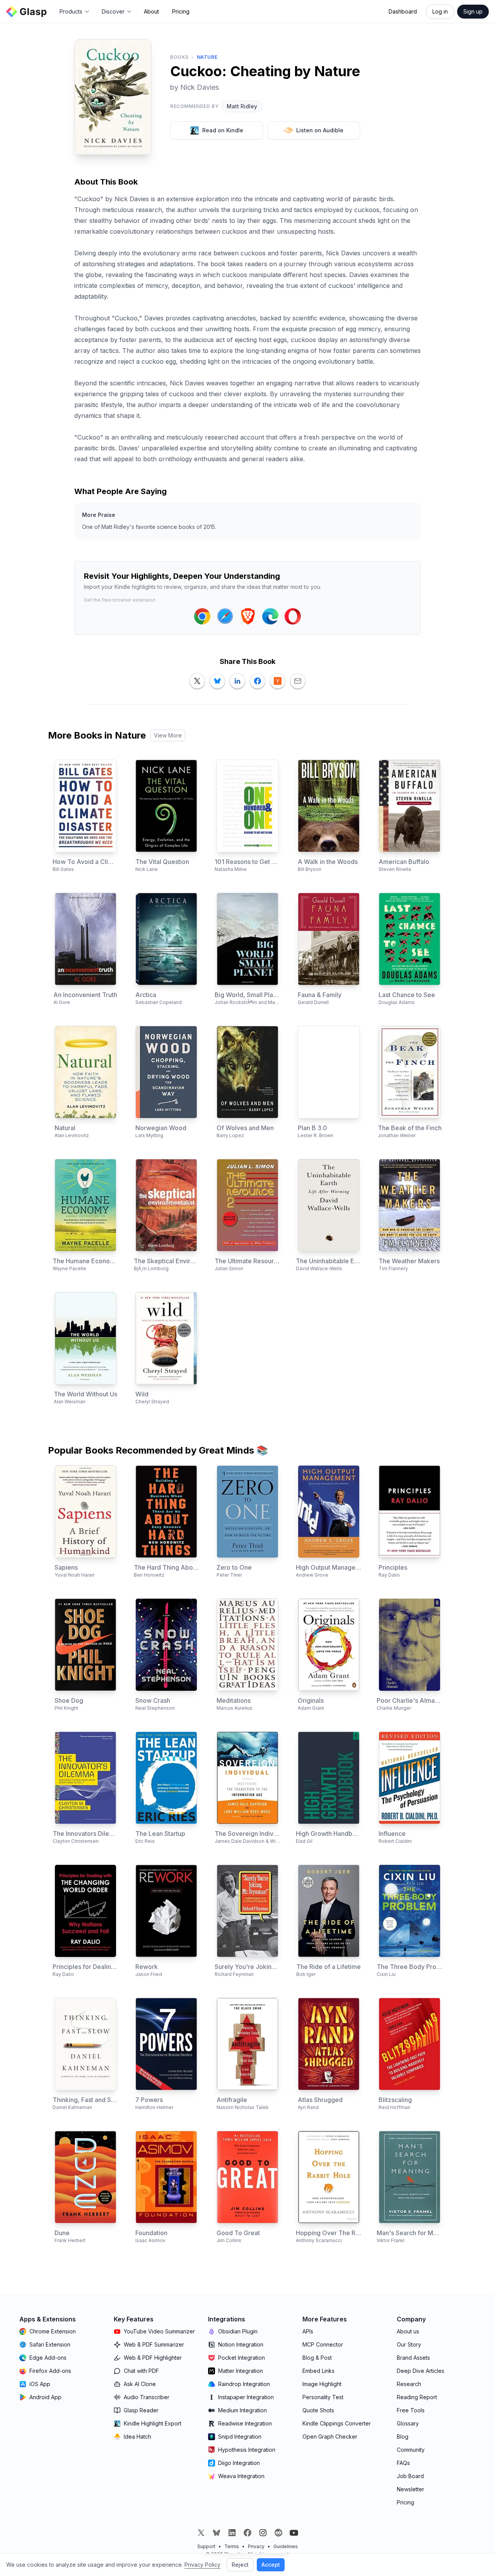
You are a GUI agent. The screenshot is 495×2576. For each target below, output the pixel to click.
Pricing (181, 11)
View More (168, 735)
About (151, 11)
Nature (207, 57)
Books (179, 57)
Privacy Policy (202, 2565)
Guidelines (286, 2546)
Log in (440, 11)
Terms (232, 2546)
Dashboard (403, 11)
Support (206, 2546)
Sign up (473, 11)
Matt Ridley (242, 106)
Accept (271, 2565)
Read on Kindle (223, 130)
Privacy (256, 2546)
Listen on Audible (320, 130)
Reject (240, 2565)
